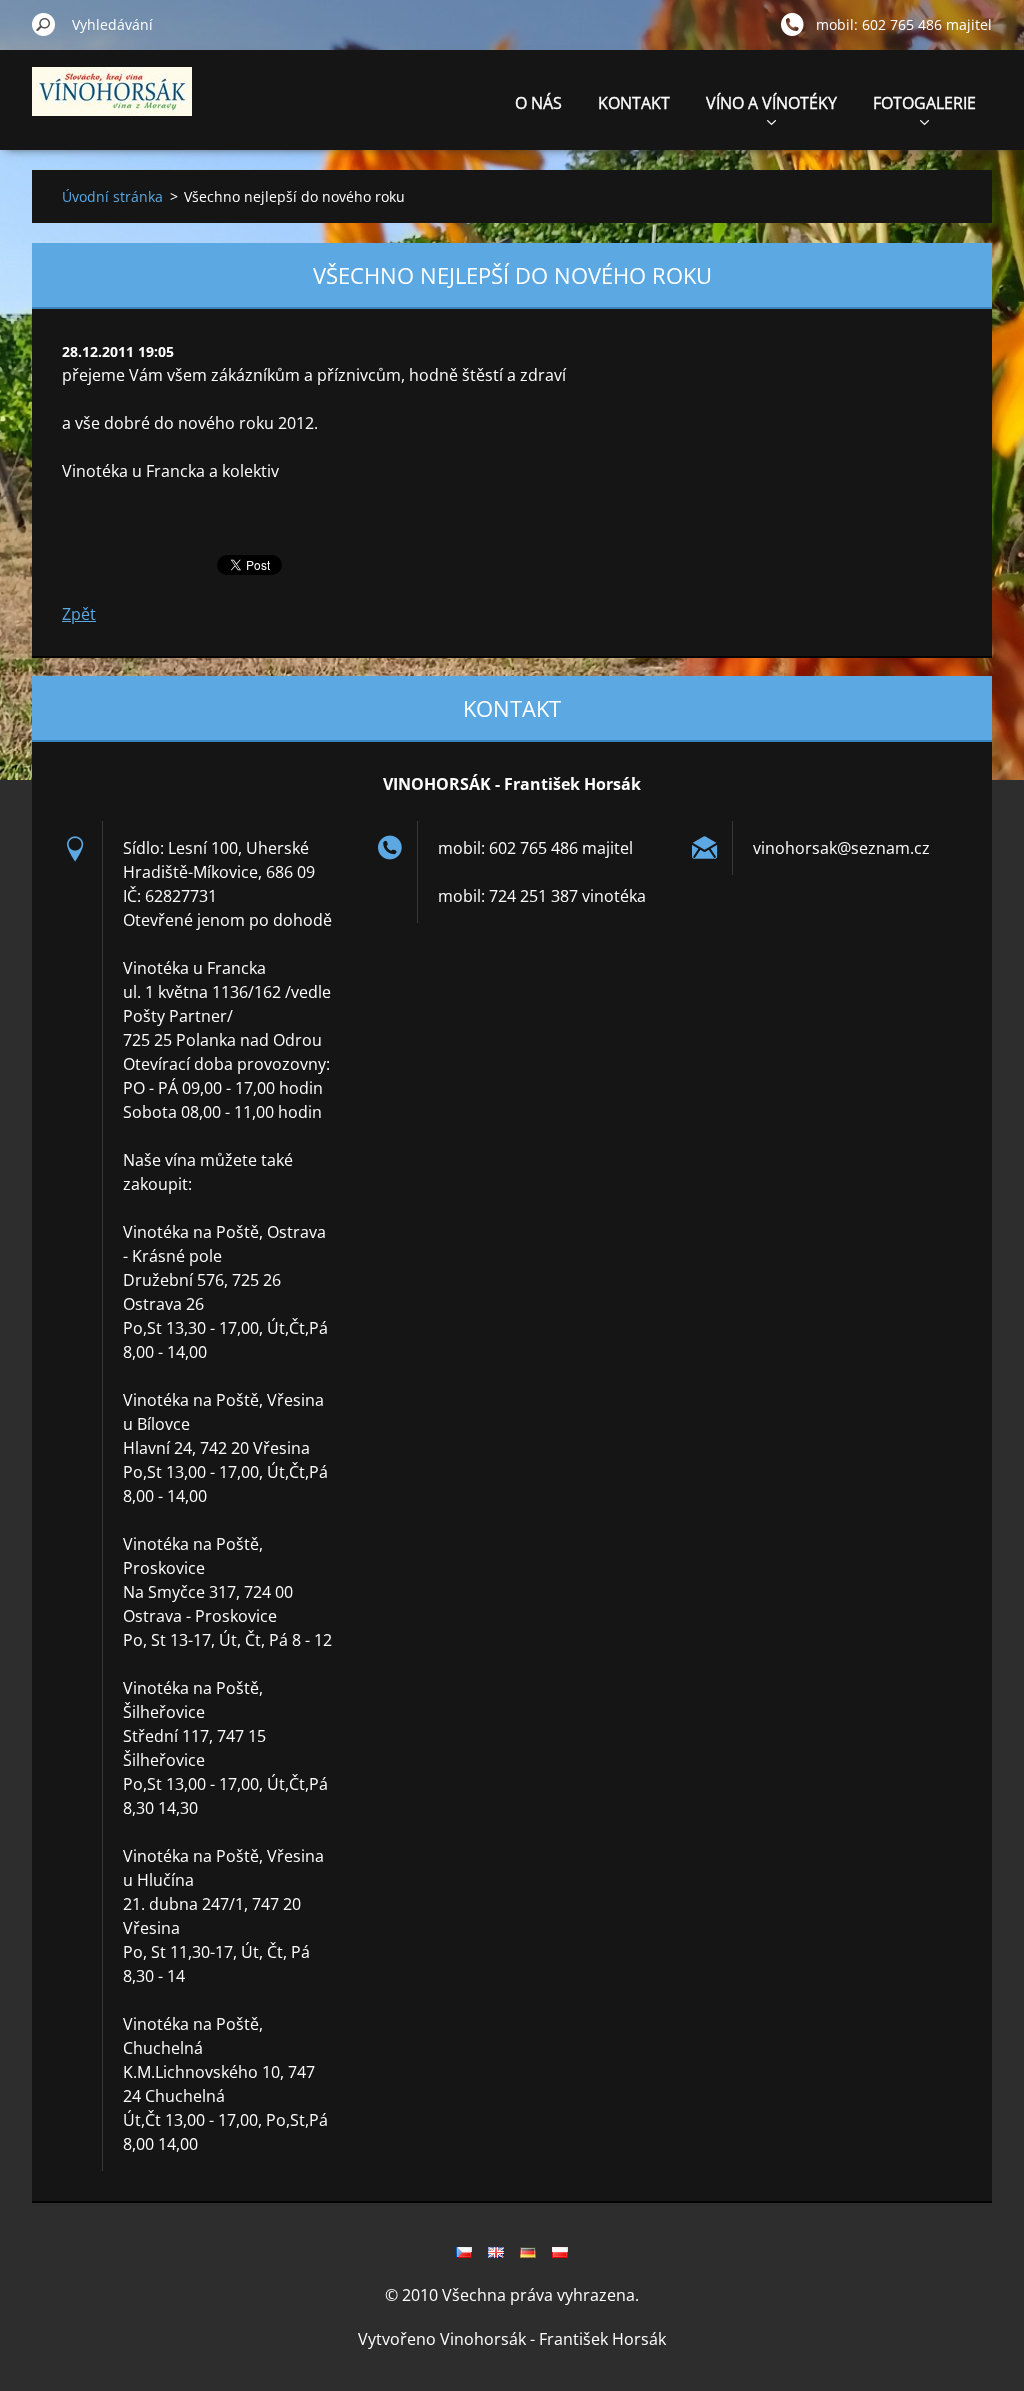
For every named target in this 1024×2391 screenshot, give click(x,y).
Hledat (44, 24)
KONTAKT (634, 103)
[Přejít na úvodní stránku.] (112, 103)
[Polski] (560, 2252)
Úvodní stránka (112, 196)
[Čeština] (464, 2252)
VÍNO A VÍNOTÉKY (771, 103)
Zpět (79, 614)
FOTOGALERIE (924, 103)
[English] (496, 2252)
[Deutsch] (528, 2252)
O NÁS (538, 103)
